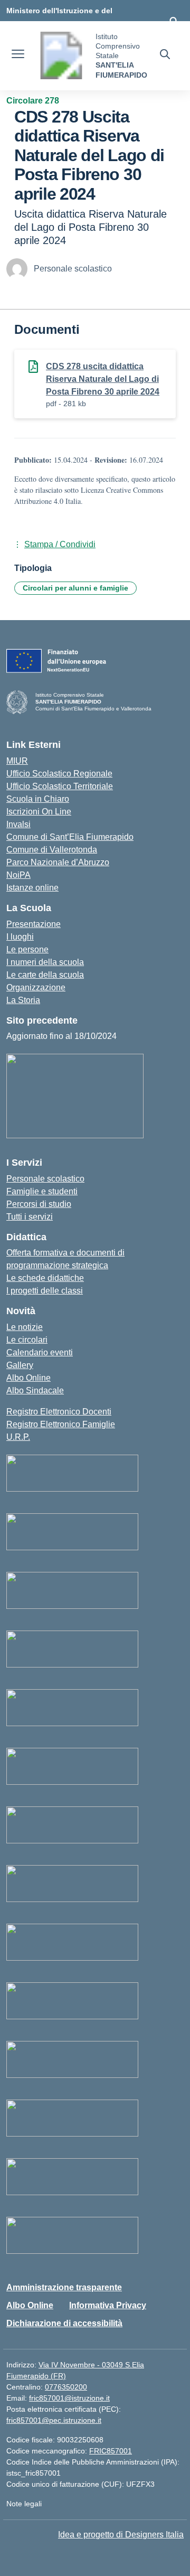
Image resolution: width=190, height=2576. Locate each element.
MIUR (17, 761)
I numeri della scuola (45, 962)
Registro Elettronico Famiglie (61, 1424)
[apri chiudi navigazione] (18, 55)
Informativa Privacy (108, 2305)
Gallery (20, 1365)
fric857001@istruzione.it (69, 2398)
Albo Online (28, 1378)
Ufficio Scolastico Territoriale (60, 786)
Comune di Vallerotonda (52, 850)
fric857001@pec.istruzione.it (54, 2420)
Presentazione (34, 924)
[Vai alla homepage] (61, 55)
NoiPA (18, 875)
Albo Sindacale (35, 1390)
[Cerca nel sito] (165, 55)
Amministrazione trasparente (64, 2287)
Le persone (27, 949)
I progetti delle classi (45, 1291)
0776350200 (66, 2387)
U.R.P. (18, 1437)
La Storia (23, 1000)
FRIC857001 (111, 2451)
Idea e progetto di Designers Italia (121, 2535)
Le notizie (25, 1327)
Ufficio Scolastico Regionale (59, 774)
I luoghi (20, 937)
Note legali (24, 2504)
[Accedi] (174, 21)
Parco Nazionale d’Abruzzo (58, 862)
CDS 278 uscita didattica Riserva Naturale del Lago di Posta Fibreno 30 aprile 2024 (103, 379)
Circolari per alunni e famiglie (75, 588)
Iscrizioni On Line (39, 812)
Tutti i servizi (30, 1217)
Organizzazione (36, 987)
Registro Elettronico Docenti (59, 1412)
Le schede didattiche (45, 1278)
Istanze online (32, 888)
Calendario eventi (40, 1352)
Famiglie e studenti (42, 1191)
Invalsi (18, 824)
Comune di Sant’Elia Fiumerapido (70, 837)
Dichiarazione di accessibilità (64, 2323)
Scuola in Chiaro (38, 799)
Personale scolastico (45, 1179)
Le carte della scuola (45, 975)
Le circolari (27, 1340)
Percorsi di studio (39, 1204)
